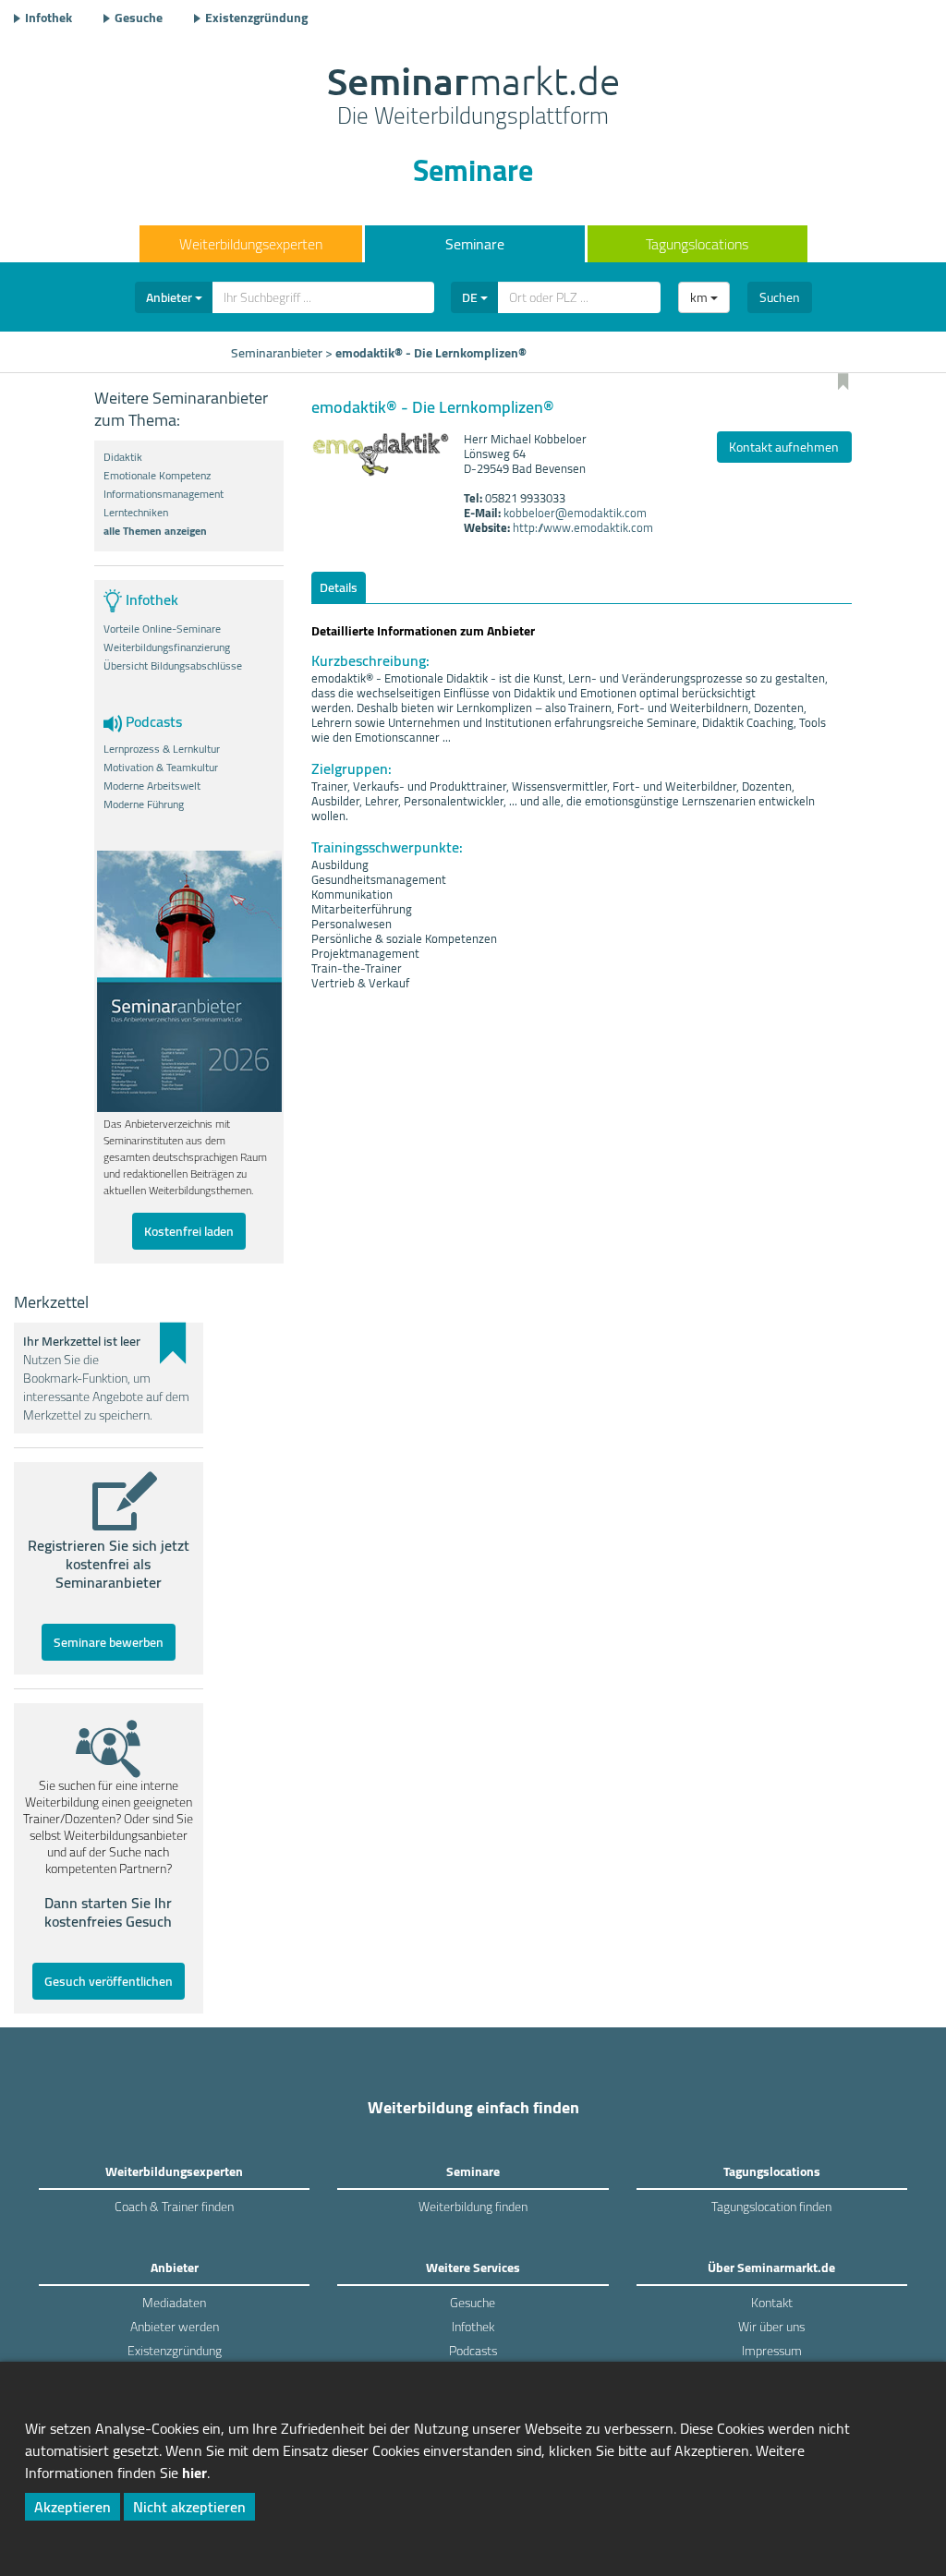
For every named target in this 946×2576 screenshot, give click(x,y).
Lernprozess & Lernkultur (162, 749)
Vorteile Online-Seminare (162, 629)
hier (194, 2473)
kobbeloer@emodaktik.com (575, 513)
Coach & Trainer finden (174, 2207)
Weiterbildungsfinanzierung (167, 647)
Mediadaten (174, 2303)
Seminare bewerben (109, 1642)
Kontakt (772, 2303)
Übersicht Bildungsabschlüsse (173, 666)
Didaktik (123, 457)
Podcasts (473, 2351)
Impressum (772, 2351)
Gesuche (139, 18)
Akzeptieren (73, 2507)
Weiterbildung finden (473, 2207)
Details (339, 587)
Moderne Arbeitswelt (152, 786)
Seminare (475, 244)
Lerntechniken (136, 513)
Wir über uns (771, 2327)
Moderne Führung (144, 804)
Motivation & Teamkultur (161, 768)
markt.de (473, 98)
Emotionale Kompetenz (157, 476)
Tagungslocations (697, 244)
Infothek (49, 18)
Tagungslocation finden (771, 2207)
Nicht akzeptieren (189, 2507)
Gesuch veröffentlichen (109, 1981)
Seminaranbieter (277, 353)
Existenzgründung (256, 18)
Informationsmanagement (164, 494)
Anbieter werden (175, 2327)
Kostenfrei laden (189, 1231)
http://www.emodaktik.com (583, 527)
